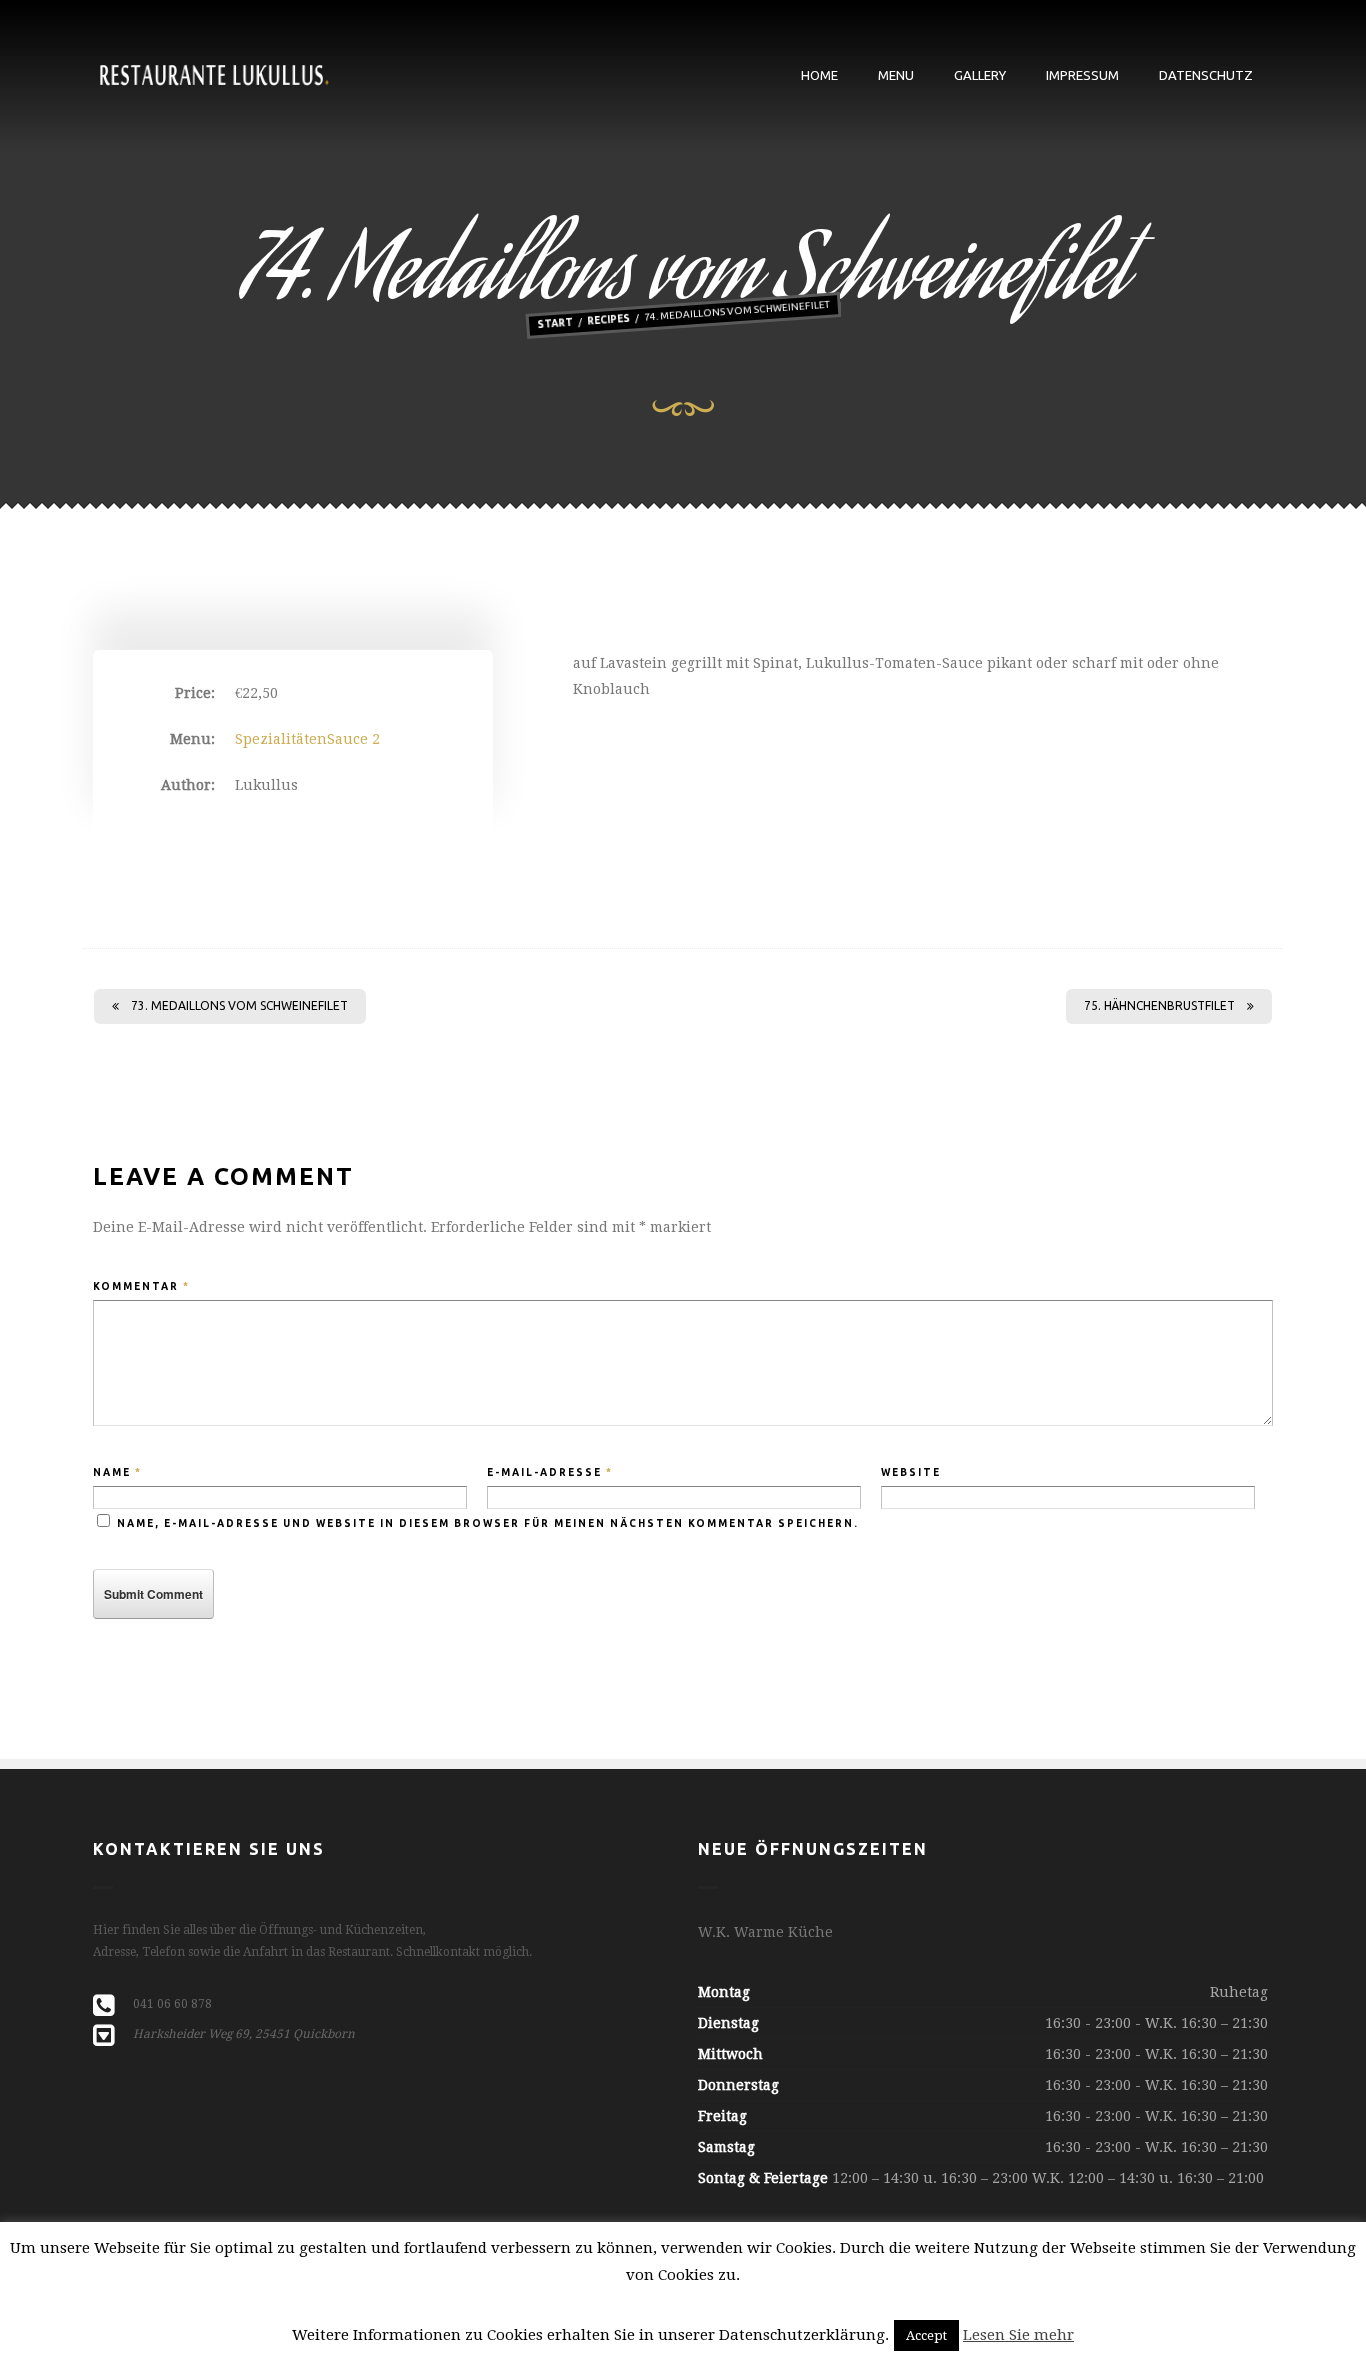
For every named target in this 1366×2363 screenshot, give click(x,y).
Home (819, 75)
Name (117, 1472)
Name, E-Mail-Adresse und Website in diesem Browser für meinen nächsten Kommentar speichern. (488, 1523)
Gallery (980, 75)
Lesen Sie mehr (1018, 2335)
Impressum (1082, 75)
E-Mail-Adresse (550, 1472)
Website (911, 1472)
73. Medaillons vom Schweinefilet (239, 1005)
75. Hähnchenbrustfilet (1159, 1005)
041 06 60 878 (172, 2004)
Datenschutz (1206, 75)
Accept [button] (926, 2335)
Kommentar (141, 1286)
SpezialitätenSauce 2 (307, 739)
